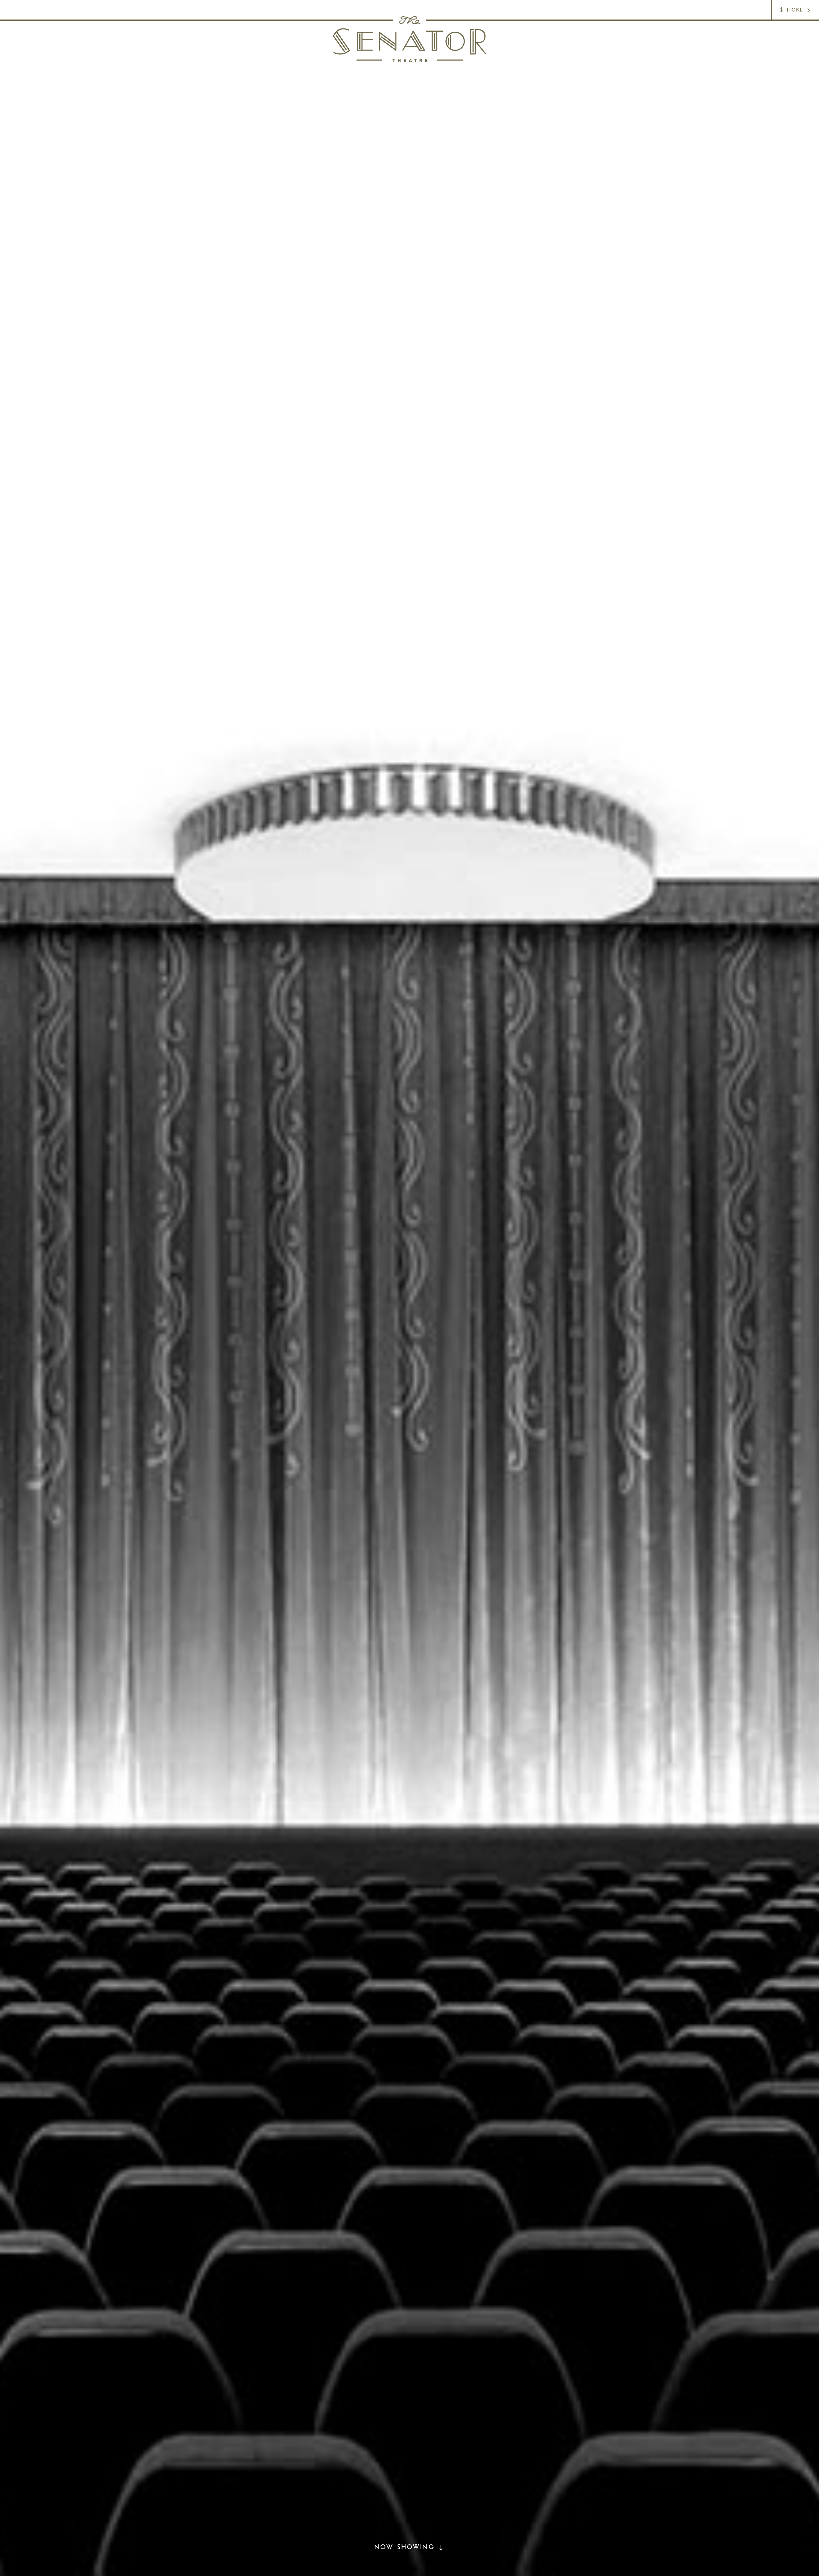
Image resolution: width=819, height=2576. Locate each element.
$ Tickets (795, 10)
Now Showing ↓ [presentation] (409, 2547)
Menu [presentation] (21, 10)
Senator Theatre (409, 39)
